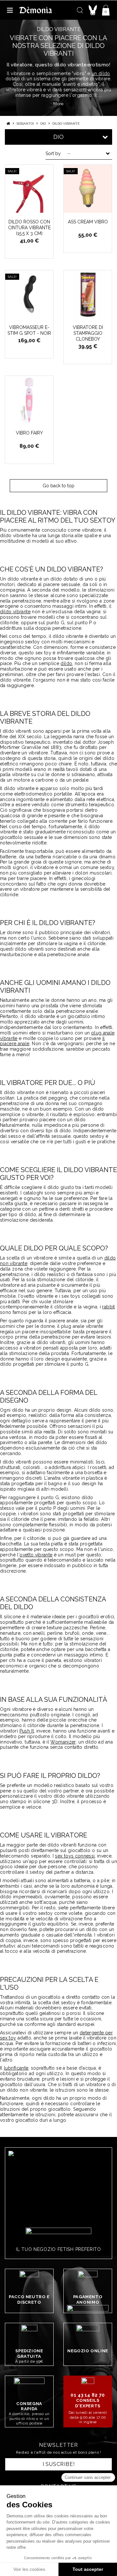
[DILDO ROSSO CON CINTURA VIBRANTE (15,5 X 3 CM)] (29, 189)
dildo (66, 663)
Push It (27, 1731)
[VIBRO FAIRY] (29, 400)
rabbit (108, 1307)
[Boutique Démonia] (36, 10)
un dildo (101, 73)
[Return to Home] (8, 124)
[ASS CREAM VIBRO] (88, 189)
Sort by (53, 153)
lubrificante (16, 2068)
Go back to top (58, 486)
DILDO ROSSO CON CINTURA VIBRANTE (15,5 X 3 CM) (29, 228)
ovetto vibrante (36, 1555)
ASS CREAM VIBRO (88, 222)
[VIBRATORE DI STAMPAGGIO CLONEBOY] (88, 294)
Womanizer (63, 1742)
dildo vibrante (15, 612)
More (58, 104)
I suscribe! (59, 2464)
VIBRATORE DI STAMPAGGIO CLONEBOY (88, 333)
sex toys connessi (75, 1856)
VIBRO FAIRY (29, 433)
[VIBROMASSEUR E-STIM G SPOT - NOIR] (29, 294)
